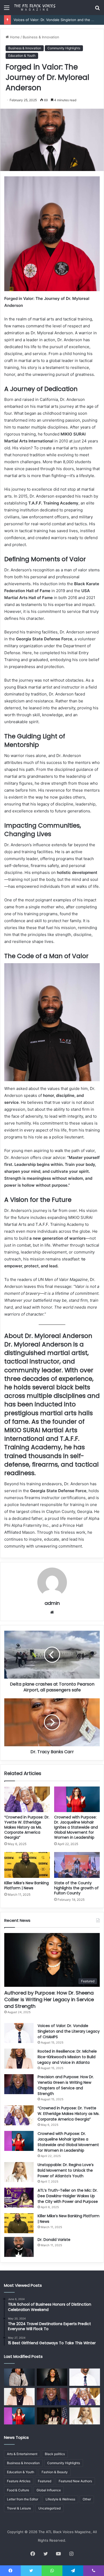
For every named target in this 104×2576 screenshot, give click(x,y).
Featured (45, 2481)
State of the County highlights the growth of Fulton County (76, 1888)
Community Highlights (64, 48)
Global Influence (49, 2490)
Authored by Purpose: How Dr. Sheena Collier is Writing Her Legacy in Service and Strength (49, 1999)
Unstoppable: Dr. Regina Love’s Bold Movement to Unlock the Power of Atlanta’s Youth (66, 2170)
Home (14, 37)
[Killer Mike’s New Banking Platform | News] (27, 1865)
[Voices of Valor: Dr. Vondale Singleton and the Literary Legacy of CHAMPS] (19, 2033)
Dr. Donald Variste (54, 2240)
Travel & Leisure (19, 2508)
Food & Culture (18, 2490)
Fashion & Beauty (55, 2472)
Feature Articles (19, 2481)
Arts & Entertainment (22, 2454)
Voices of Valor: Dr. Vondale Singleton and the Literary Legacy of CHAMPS (69, 2031)
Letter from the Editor (23, 2499)
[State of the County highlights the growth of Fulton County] (77, 1865)
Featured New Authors (75, 2481)
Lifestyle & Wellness (60, 2499)
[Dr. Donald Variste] (19, 2247)
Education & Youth (22, 56)
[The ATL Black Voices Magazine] (35, 7)
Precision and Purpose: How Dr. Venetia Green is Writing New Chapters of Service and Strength (66, 2085)
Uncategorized (49, 2508)
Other (87, 2499)
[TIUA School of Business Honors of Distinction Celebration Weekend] (52, 2416)
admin (52, 1603)
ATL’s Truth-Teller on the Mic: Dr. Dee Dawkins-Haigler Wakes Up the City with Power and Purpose (68, 2196)
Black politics (55, 2454)
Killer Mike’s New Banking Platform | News (27, 1885)
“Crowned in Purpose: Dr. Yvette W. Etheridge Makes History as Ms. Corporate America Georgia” (27, 1827)
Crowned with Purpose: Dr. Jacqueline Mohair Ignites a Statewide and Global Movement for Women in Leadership (76, 1827)
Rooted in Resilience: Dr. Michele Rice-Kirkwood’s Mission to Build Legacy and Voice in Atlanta (67, 2057)
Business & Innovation (41, 37)
